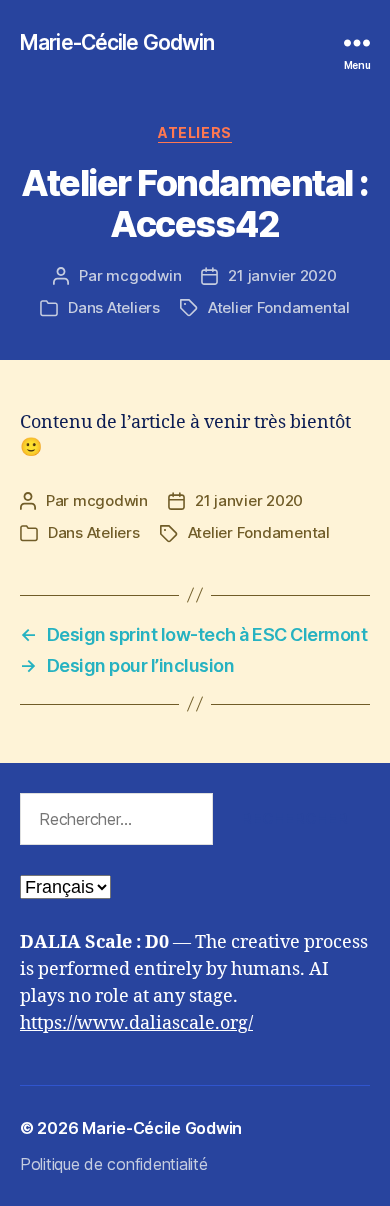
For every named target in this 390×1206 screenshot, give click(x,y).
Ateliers (194, 132)
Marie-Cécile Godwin (117, 42)
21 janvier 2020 (282, 275)
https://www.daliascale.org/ (136, 1023)
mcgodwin (143, 275)
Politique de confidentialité (113, 1164)
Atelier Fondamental (279, 307)
